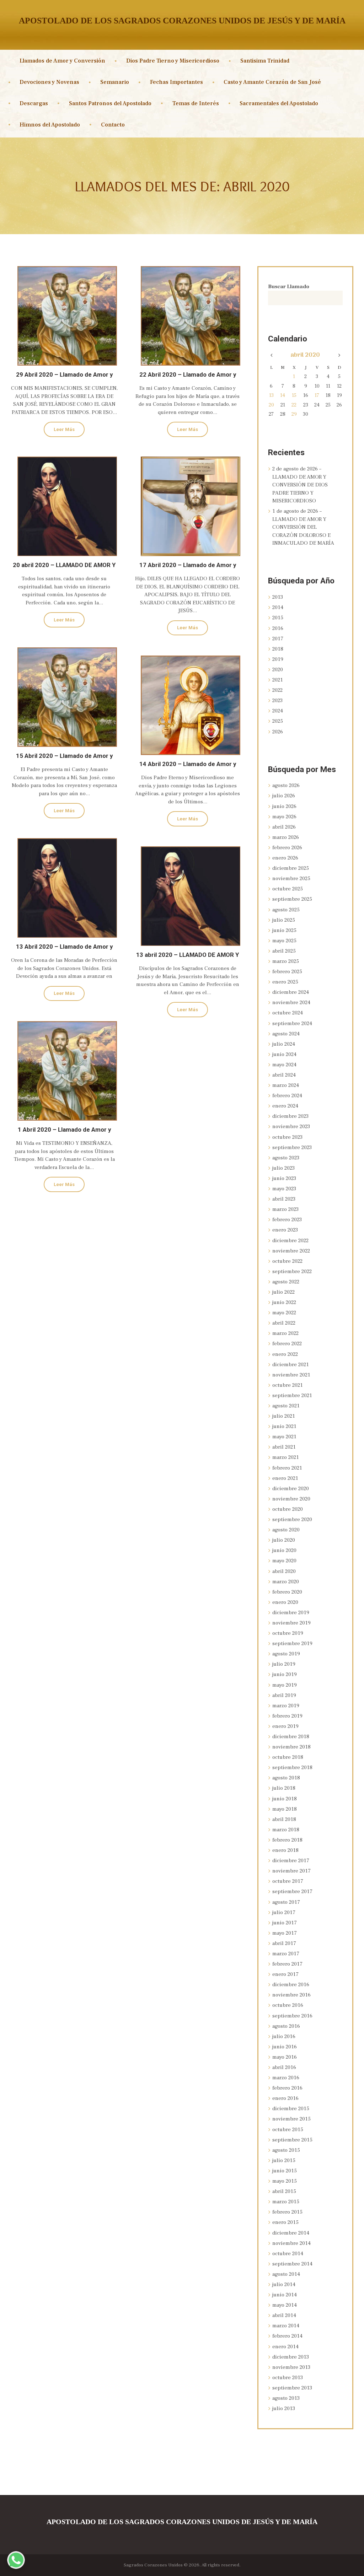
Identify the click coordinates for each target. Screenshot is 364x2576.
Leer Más (64, 429)
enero (285, 858)
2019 (278, 659)
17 (317, 395)
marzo (286, 837)
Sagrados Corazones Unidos (153, 2565)
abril (305, 355)
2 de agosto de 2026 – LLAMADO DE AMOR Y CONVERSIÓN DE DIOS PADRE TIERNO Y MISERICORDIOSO (300, 485)
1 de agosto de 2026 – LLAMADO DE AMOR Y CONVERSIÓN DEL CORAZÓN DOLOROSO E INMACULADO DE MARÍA (303, 527)
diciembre (291, 868)
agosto (286, 785)
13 (271, 395)
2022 (277, 690)
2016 (278, 628)
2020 (278, 670)
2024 (278, 711)
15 (294, 395)
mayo (284, 817)
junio (284, 806)
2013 (278, 597)
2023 (277, 700)
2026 (278, 732)
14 (283, 395)
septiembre (292, 899)
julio (284, 796)
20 (271, 405)
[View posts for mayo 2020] (339, 356)
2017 (278, 639)
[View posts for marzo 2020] (271, 356)
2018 (278, 649)
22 (294, 405)
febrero (287, 848)
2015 (278, 618)
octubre (288, 889)
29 (294, 414)
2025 (278, 721)
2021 (278, 680)
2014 (278, 607)
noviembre (291, 879)
